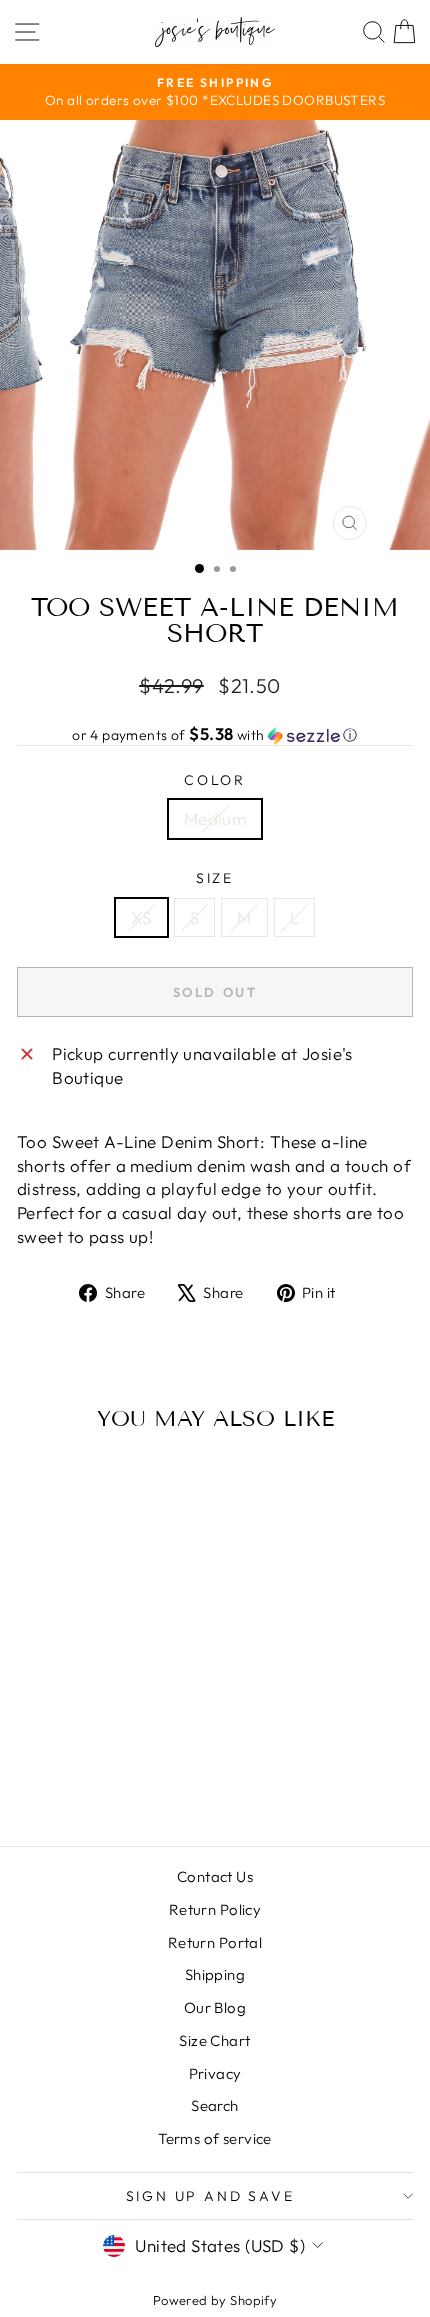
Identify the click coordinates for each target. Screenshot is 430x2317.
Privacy (215, 2073)
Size (215, 878)
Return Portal (215, 1942)
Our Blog (215, 2007)
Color (215, 780)
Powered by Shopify (215, 2300)
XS (141, 917)
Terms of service (215, 2138)
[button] (215, 735)
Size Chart (214, 2040)
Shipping (215, 1974)
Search (215, 2105)
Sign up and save (210, 2196)
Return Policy (215, 1909)
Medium (215, 818)
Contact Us (215, 1876)
